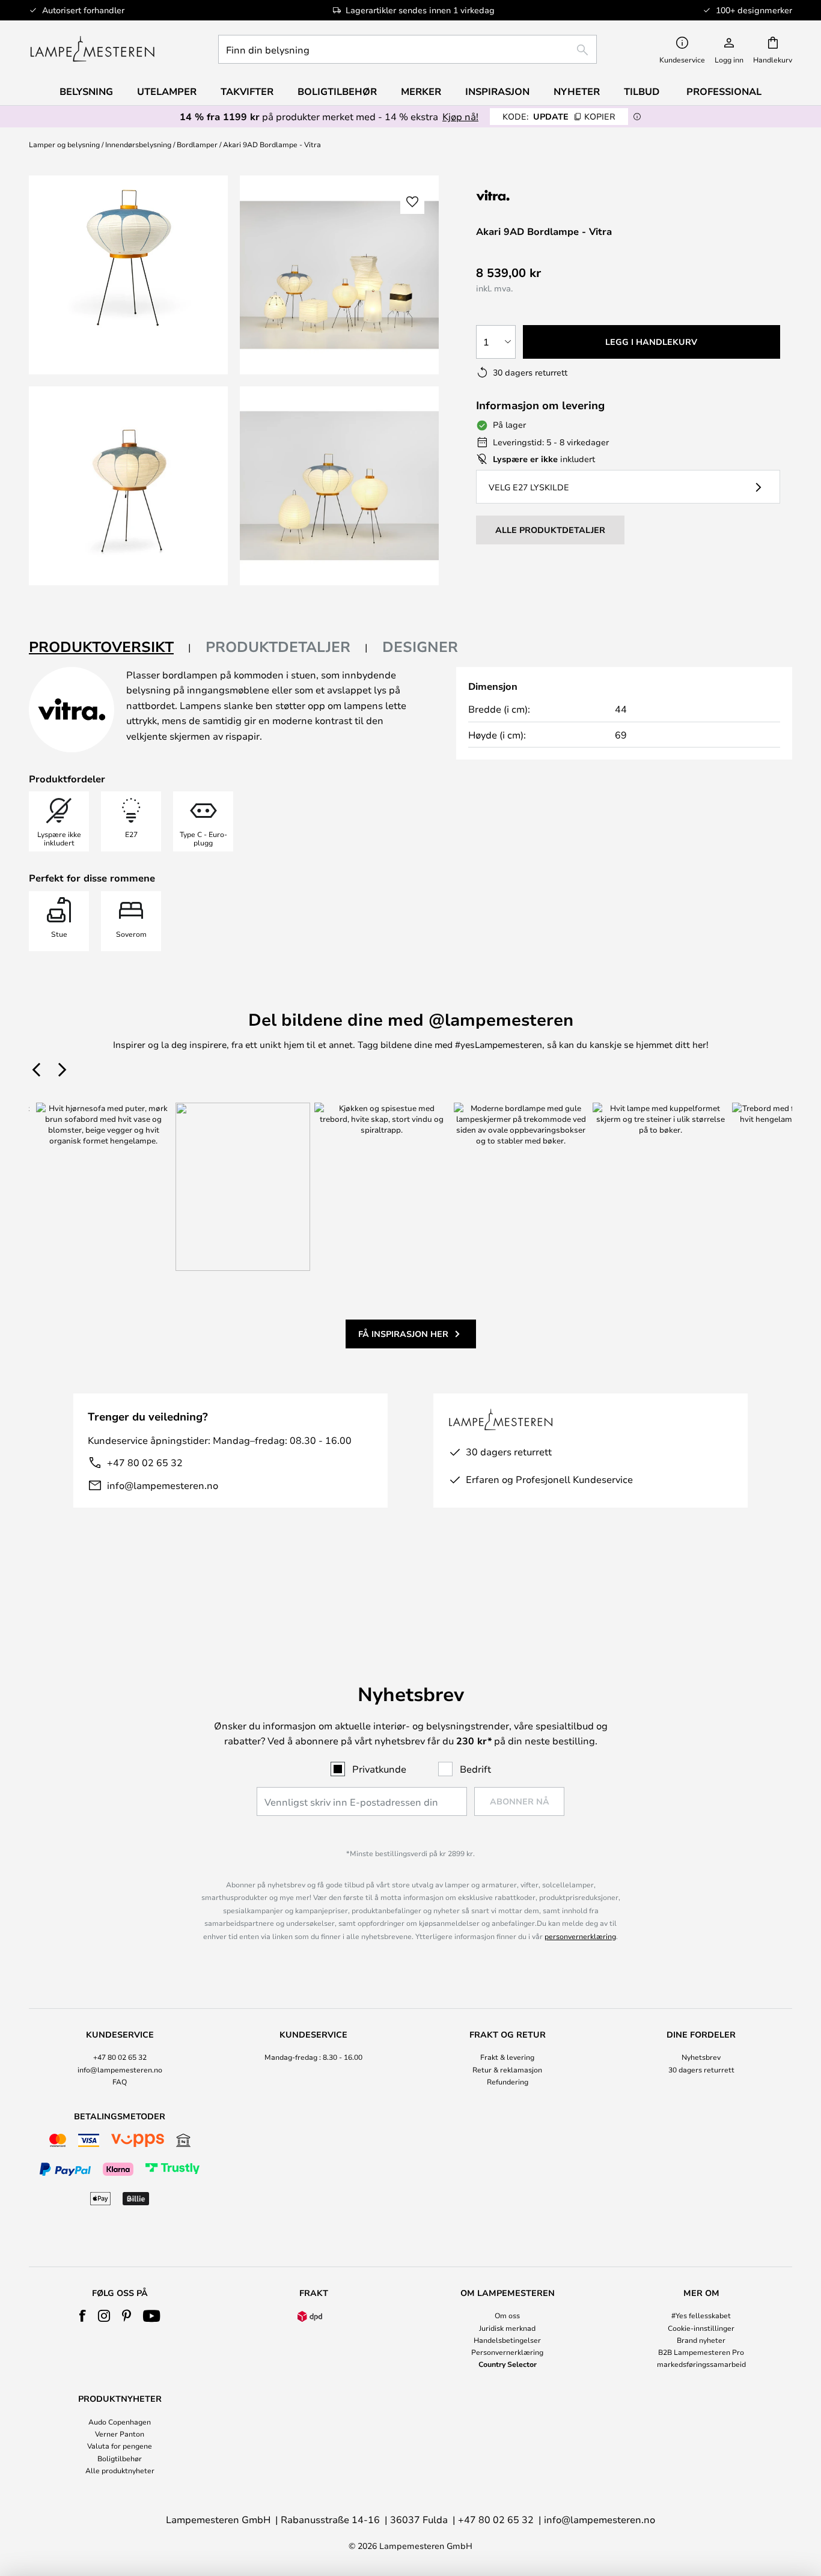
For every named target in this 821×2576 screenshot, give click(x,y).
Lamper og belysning (64, 144)
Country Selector (508, 2364)
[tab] (110, 647)
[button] (128, 486)
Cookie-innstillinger (701, 2328)
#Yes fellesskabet (701, 2315)
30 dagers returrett (701, 2069)
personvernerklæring (580, 1936)
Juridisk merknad (507, 2328)
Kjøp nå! (460, 116)
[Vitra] (540, 195)
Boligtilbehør (120, 2458)
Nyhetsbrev (701, 2057)
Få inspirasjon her (403, 1334)
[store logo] (92, 49)
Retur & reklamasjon (507, 2069)
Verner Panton (120, 2434)
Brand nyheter (701, 2340)
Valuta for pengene (120, 2446)
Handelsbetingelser (507, 2340)
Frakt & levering (507, 2057)
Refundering (508, 2081)
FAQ (120, 2081)
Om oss (507, 2315)
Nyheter (577, 91)
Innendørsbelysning (138, 144)
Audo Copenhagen (120, 2422)
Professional (724, 91)
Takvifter (247, 91)
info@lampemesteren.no (163, 1485)
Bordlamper (197, 144)
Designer (420, 647)
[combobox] (407, 49)
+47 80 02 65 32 (145, 1462)
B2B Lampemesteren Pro (701, 2352)
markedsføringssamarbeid (701, 2364)
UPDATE (559, 116)
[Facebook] (83, 2316)
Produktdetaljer (278, 647)
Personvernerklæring (507, 2352)
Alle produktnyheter (120, 2470)
